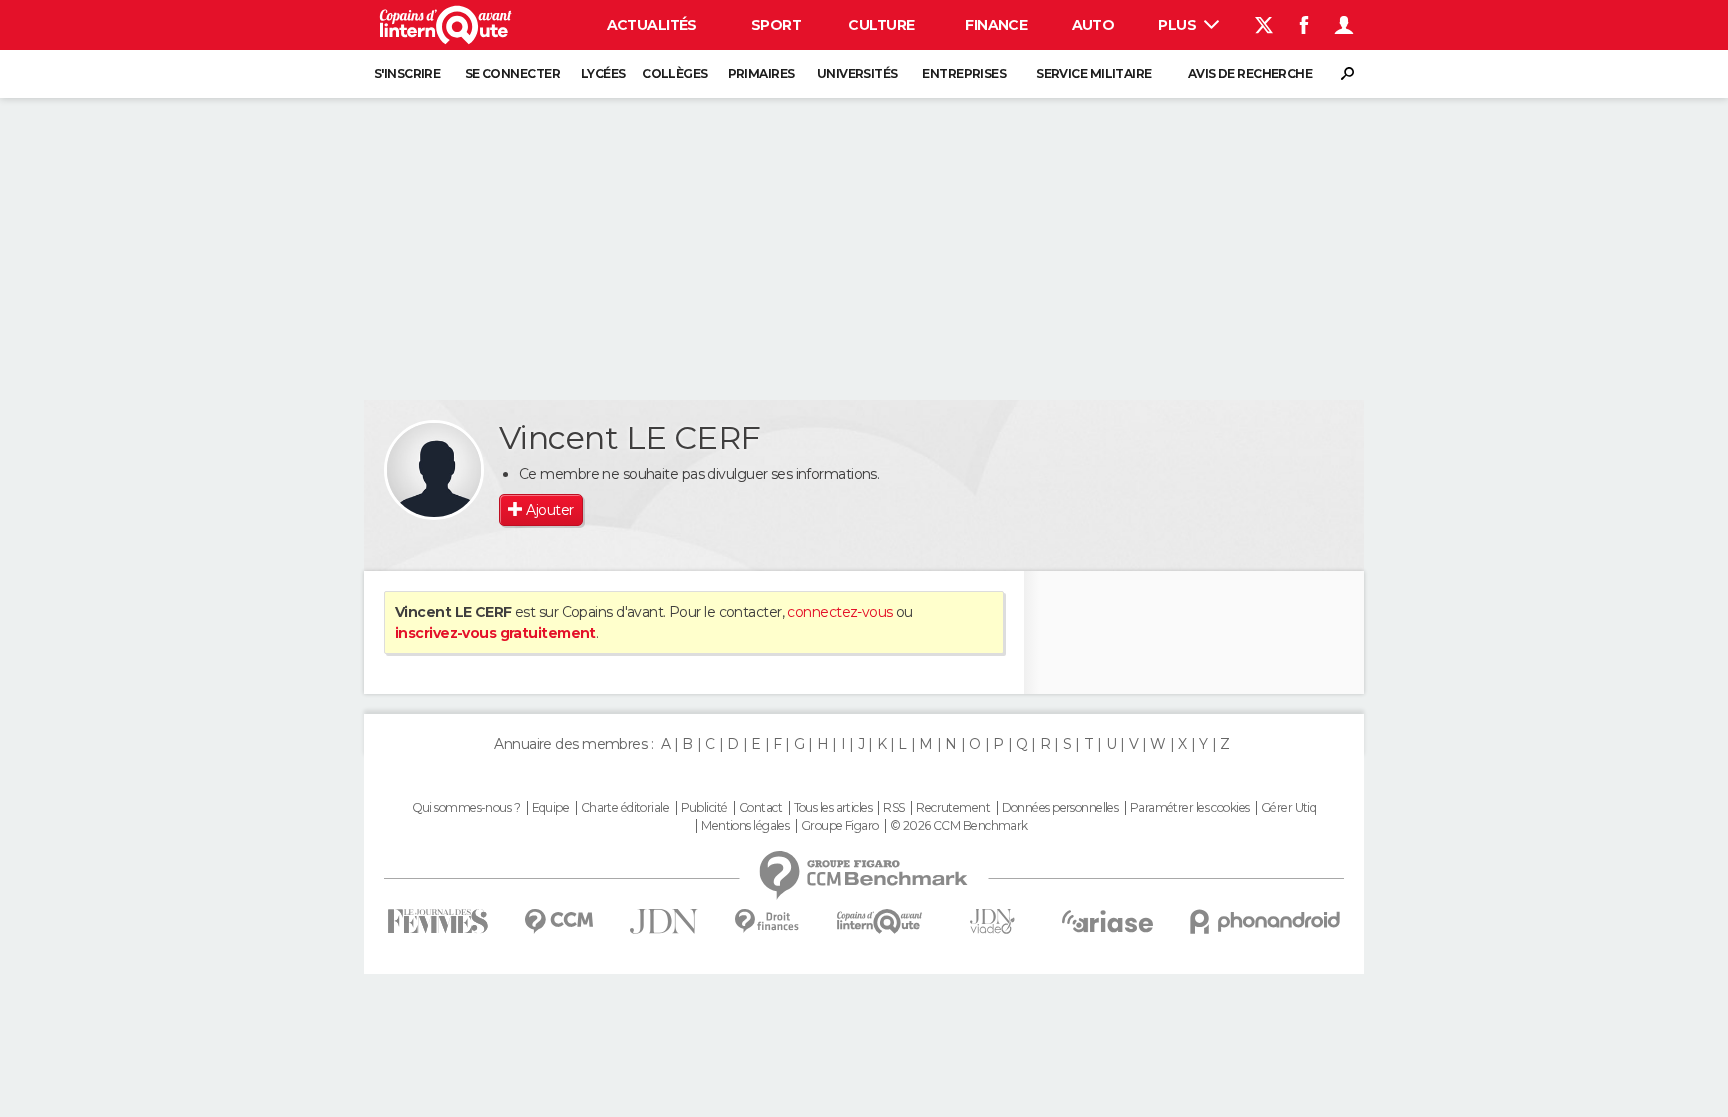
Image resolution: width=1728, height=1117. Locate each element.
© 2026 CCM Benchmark (959, 826)
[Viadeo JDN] (992, 921)
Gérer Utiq (1288, 808)
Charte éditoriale (625, 808)
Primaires (761, 73)
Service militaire (1093, 73)
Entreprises (964, 73)
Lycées (603, 73)
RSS (893, 808)
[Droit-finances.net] (767, 921)
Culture (881, 25)
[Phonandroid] (1265, 921)
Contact (760, 808)
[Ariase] (1108, 921)
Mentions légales (745, 826)
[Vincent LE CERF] (434, 470)
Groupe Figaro (840, 826)
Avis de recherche (1250, 73)
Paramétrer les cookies (1190, 808)
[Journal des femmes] (437, 921)
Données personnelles (1060, 808)
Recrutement (953, 808)
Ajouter (549, 510)
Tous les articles (833, 808)
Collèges (675, 73)
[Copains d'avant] (879, 921)
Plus (1178, 25)
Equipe (551, 808)
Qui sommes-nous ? (466, 808)
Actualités (652, 25)
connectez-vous (839, 612)
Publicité (704, 808)
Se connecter (512, 73)
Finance (996, 25)
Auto (1093, 25)
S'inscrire (407, 73)
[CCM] (558, 921)
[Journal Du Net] (664, 921)
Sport (776, 25)
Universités (857, 73)
